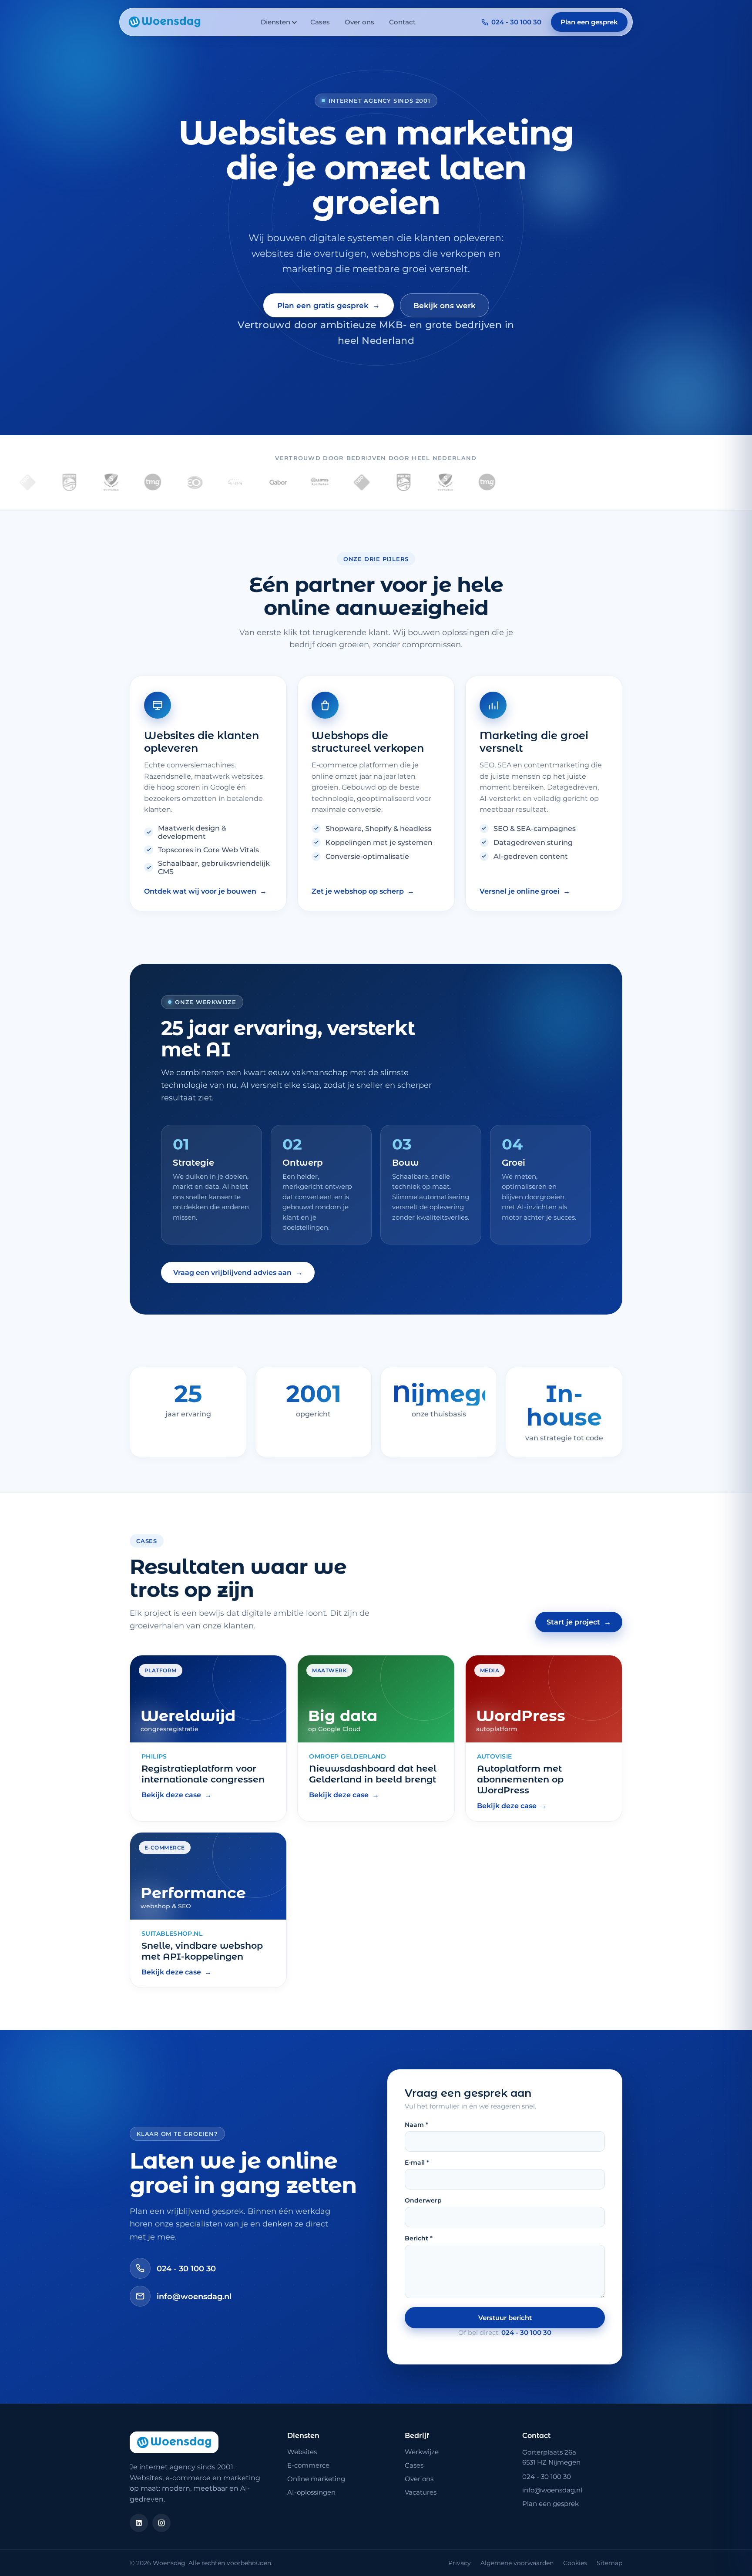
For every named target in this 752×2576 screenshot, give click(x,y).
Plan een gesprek (589, 22)
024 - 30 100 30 (516, 22)
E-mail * (417, 2162)
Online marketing (316, 2479)
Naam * (416, 2125)
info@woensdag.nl (194, 2296)
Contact (402, 22)
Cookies (575, 2563)
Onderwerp (423, 2200)
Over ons (359, 22)
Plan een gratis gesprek (329, 305)
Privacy (460, 2563)
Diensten (275, 22)
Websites (302, 2452)
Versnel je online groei (525, 891)
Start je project (579, 1622)
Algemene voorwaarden (517, 2563)
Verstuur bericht (505, 2318)
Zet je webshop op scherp (363, 891)
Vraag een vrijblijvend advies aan (238, 1273)
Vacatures (421, 2492)
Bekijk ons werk (445, 306)
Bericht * (419, 2238)
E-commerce (308, 2465)
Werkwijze (422, 2452)
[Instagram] (161, 2523)
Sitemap (609, 2563)
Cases (320, 22)
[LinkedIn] (139, 2523)
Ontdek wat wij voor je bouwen (205, 891)
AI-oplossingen (311, 2492)
